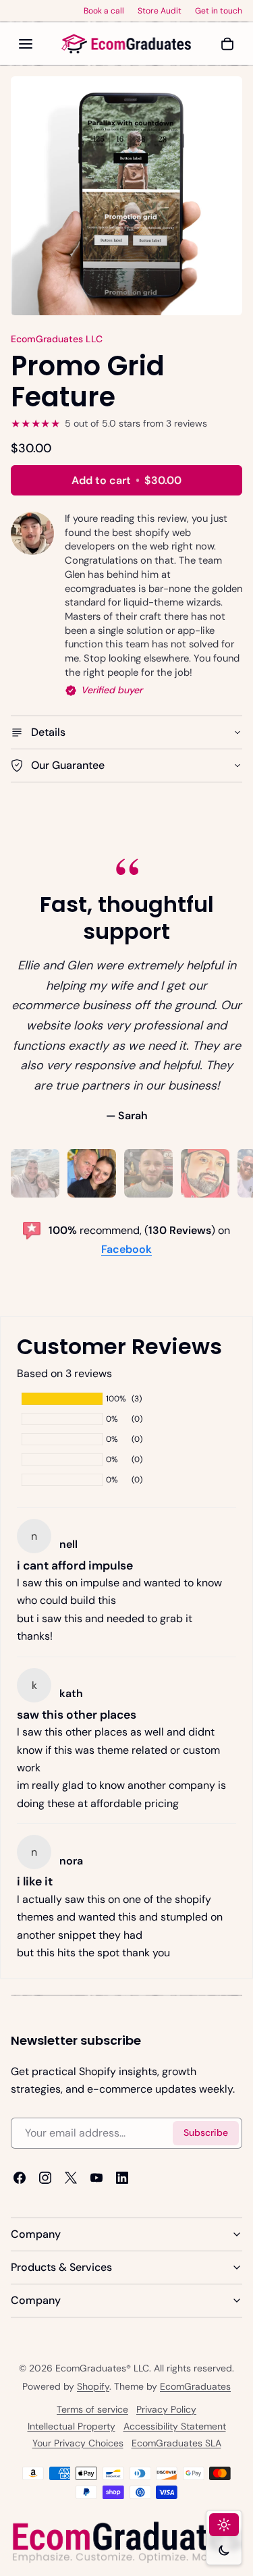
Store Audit (160, 11)
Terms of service (92, 2409)
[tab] (35, 1173)
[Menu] (26, 44)
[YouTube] (96, 2178)
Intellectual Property (72, 2426)
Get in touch (219, 11)
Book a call (104, 11)
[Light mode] (224, 2525)
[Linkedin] (122, 2178)
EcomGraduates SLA (176, 2443)
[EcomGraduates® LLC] (127, 44)
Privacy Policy (166, 2409)
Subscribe (206, 2133)
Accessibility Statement (175, 2426)
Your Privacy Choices (78, 2443)
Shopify (93, 2386)
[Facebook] (20, 2178)
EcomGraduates (195, 2386)
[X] (71, 2178)
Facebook (126, 1249)
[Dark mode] (224, 2550)
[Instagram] (45, 2178)
